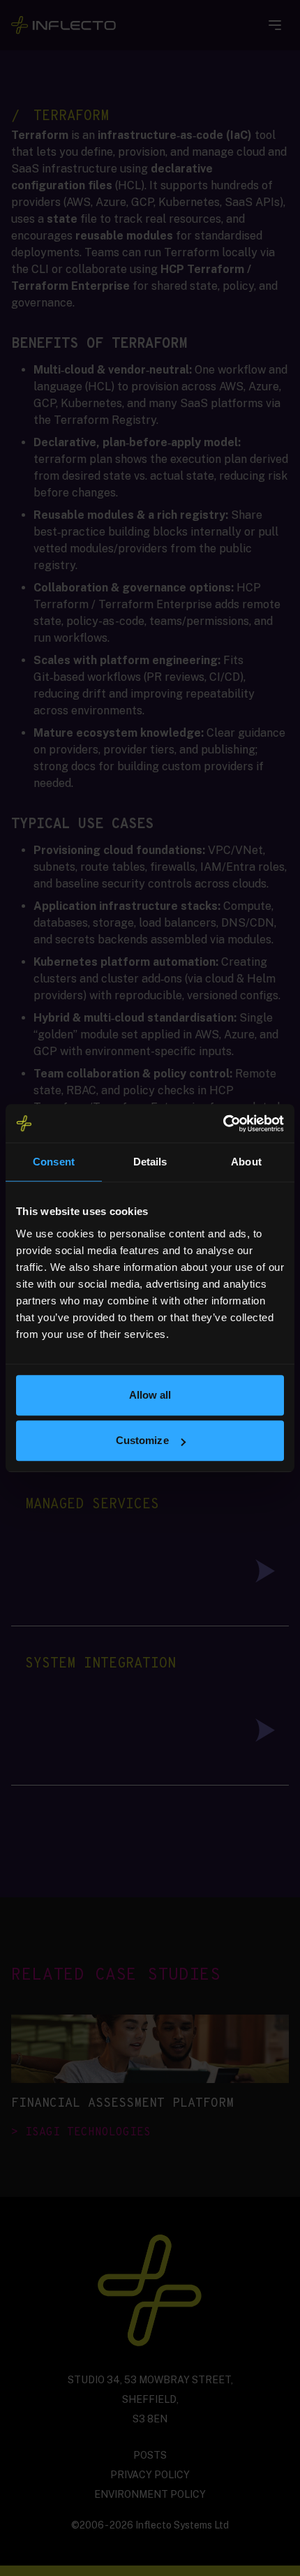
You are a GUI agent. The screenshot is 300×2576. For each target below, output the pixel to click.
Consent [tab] (54, 1162)
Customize (142, 1440)
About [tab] (246, 1162)
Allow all (150, 1395)
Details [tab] (150, 1162)
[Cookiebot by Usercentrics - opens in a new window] (223, 1124)
